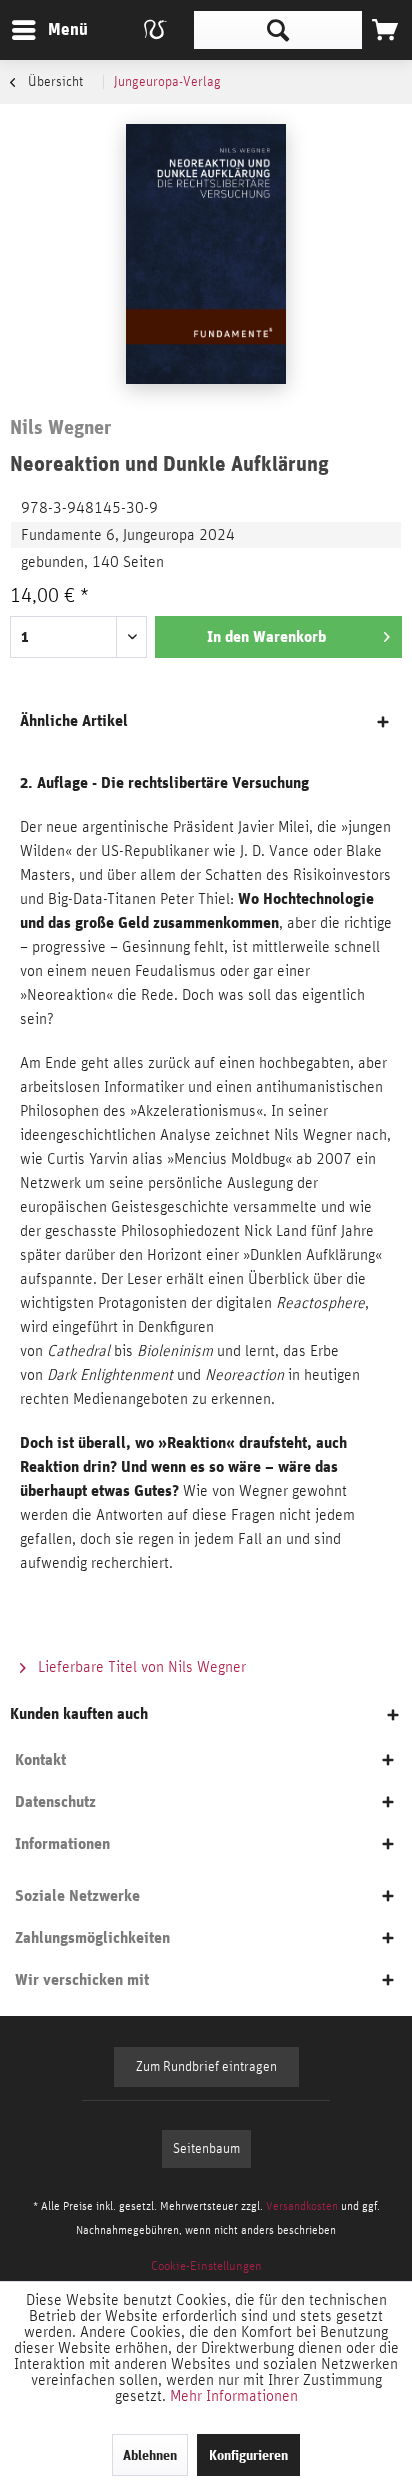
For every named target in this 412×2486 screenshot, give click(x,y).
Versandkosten (302, 2206)
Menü (53, 29)
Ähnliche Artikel (74, 720)
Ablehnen (150, 2455)
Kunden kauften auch (79, 1713)
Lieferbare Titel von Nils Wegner (140, 1667)
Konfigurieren (248, 2455)
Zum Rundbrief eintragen (206, 2067)
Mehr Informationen (234, 2396)
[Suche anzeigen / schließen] (278, 30)
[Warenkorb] (385, 30)
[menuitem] (49, 30)
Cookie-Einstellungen (206, 2266)
